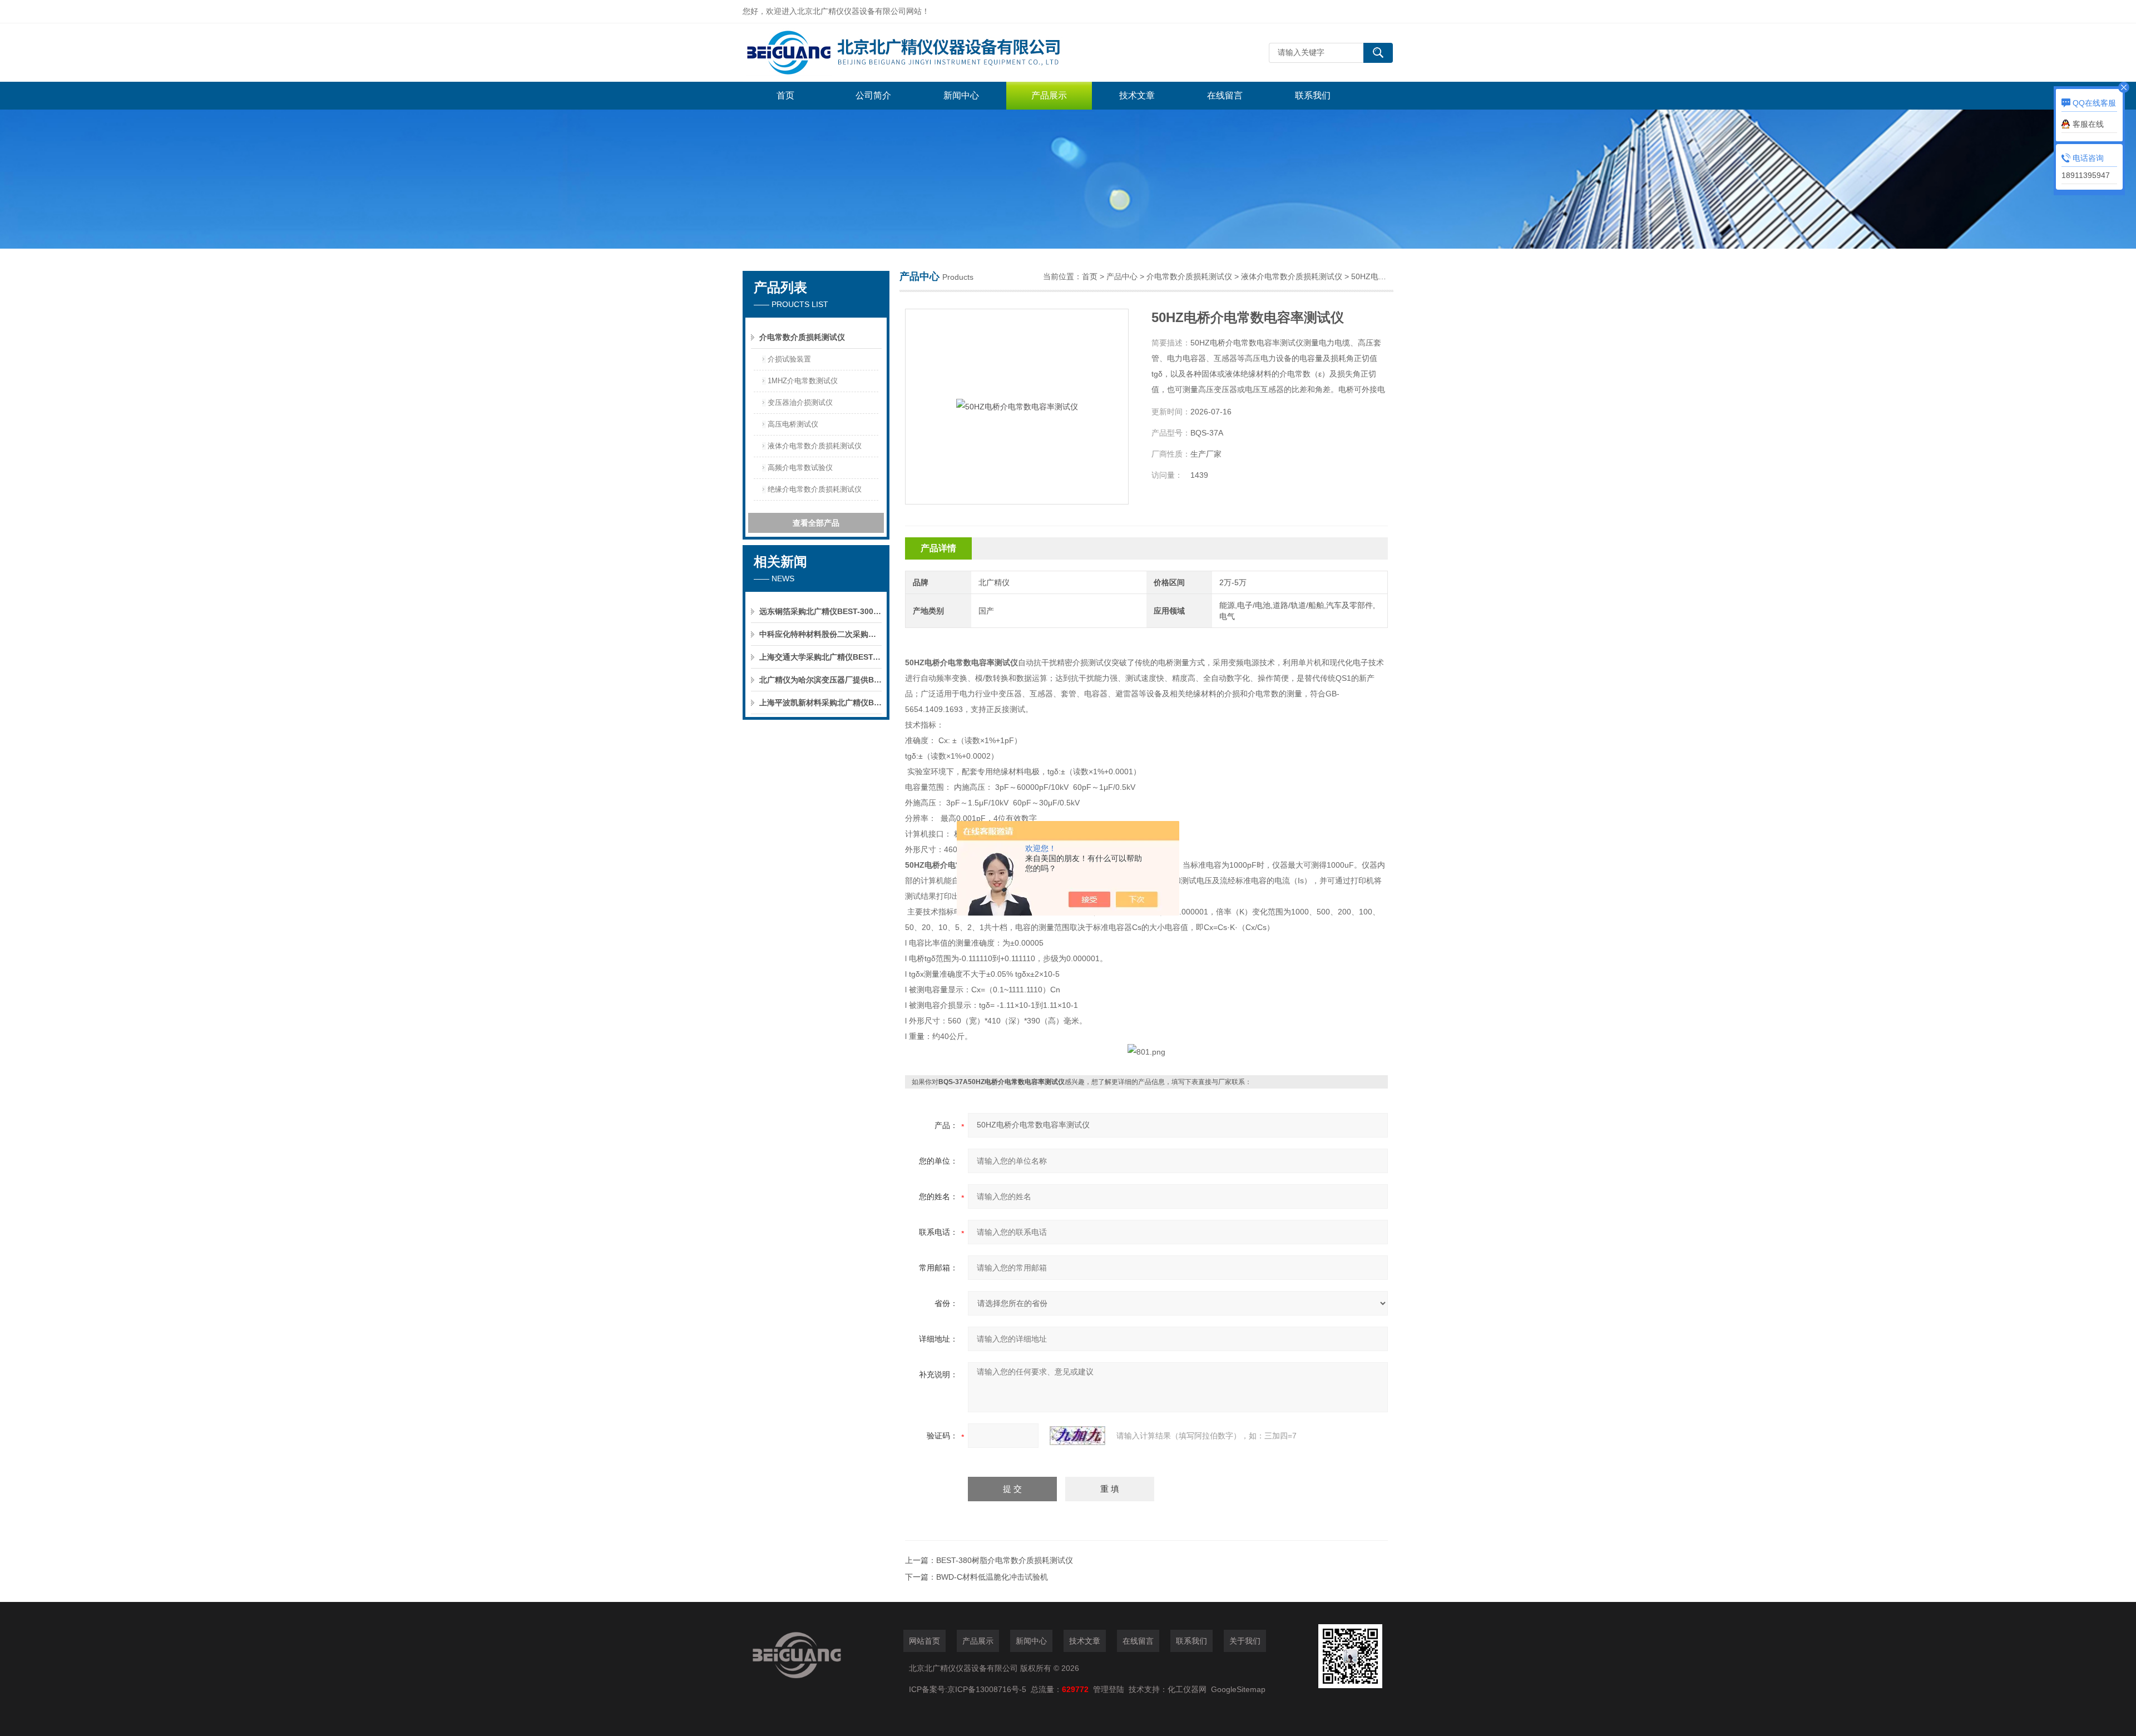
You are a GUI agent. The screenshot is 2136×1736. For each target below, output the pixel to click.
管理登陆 (1109, 1689)
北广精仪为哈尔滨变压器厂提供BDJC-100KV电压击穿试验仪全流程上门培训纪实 (820, 680)
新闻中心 (961, 95)
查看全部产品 (816, 523)
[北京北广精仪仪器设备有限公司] (909, 53)
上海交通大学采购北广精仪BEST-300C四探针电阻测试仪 (820, 657)
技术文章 (1137, 95)
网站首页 (924, 1641)
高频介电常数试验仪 (800, 468)
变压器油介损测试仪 (800, 402)
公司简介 (873, 95)
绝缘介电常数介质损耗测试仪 (815, 489)
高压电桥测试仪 (793, 424)
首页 (785, 95)
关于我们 (1245, 1641)
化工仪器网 (1187, 1689)
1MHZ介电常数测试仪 (803, 381)
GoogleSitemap (1238, 1689)
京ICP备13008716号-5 (989, 1689)
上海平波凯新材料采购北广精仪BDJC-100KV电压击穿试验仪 (820, 703)
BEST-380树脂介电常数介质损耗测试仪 (1005, 1560)
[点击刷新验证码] (1077, 1436)
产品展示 (1049, 95)
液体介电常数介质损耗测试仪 (815, 446)
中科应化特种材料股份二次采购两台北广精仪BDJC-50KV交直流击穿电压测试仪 (820, 634)
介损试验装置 (789, 359)
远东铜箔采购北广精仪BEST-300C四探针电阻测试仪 (820, 611)
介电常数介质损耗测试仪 (802, 337)
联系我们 (1313, 95)
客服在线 (2088, 124)
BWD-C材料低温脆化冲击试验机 (992, 1577)
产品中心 (1122, 276)
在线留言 (1225, 95)
